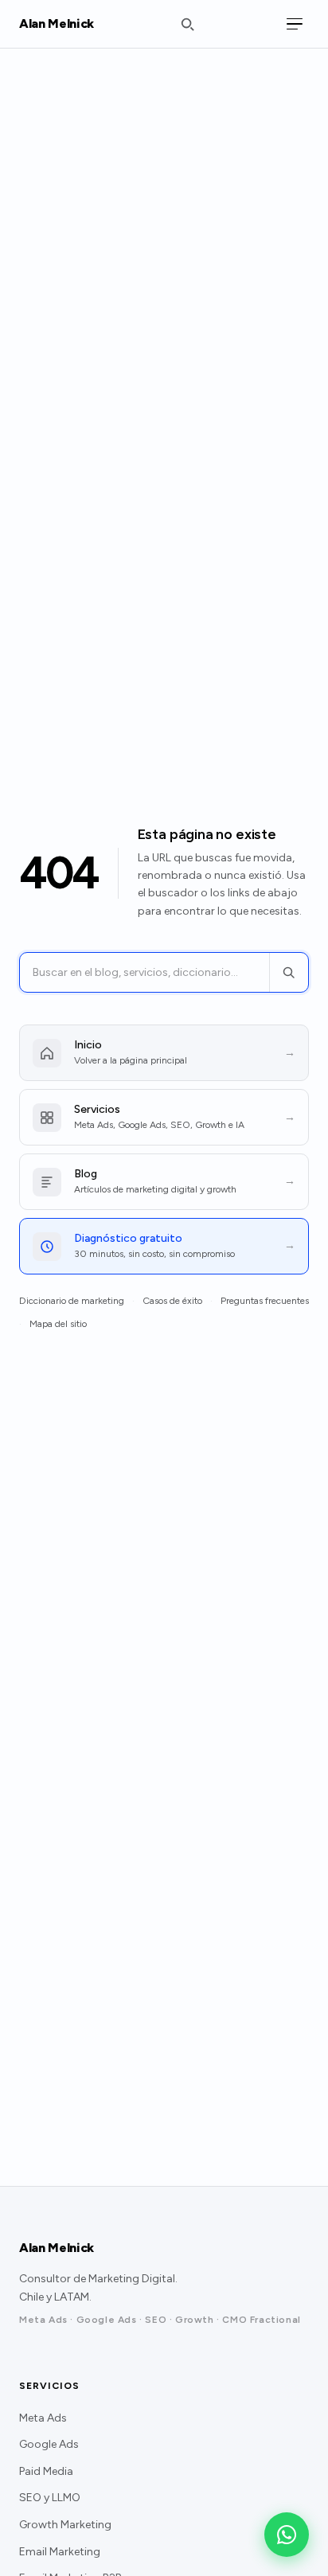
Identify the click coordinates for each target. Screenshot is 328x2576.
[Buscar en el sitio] (187, 24)
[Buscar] (289, 972)
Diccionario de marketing (72, 1301)
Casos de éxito (172, 1301)
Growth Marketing (65, 2525)
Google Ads (49, 2444)
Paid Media (46, 2471)
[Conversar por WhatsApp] (287, 2535)
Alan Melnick (57, 23)
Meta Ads (43, 2418)
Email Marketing (60, 2552)
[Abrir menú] (295, 24)
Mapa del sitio (58, 1324)
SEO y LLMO (50, 2498)
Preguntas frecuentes (265, 1301)
